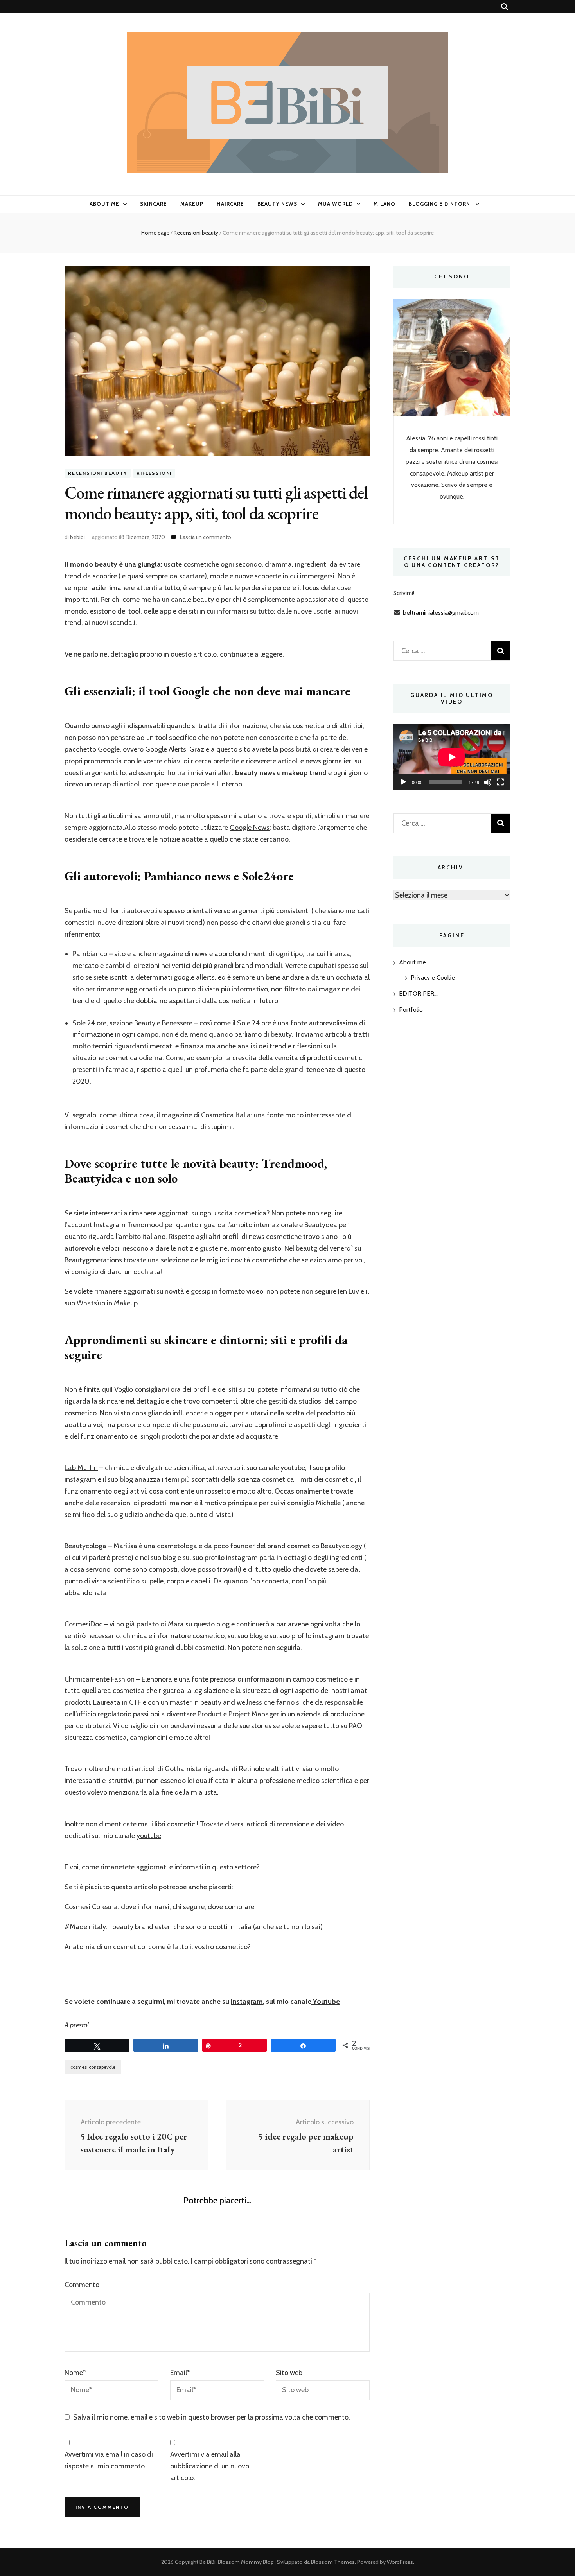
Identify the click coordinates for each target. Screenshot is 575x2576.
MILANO (385, 204)
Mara (177, 1624)
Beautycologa (85, 1546)
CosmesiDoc (84, 1624)
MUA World (335, 204)
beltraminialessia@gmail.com (441, 613)
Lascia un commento (206, 537)
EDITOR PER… (418, 994)
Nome (75, 2373)
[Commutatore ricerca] (505, 7)
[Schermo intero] (500, 782)
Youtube (326, 2002)
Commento (82, 2285)
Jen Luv (349, 1291)
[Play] (403, 782)
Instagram (247, 2002)
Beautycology (342, 1546)
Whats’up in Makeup (107, 1303)
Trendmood (145, 1225)
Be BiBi (208, 2562)
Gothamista (183, 1769)
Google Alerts (166, 749)
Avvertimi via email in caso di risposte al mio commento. (109, 2460)
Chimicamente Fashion (100, 1679)
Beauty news (278, 204)
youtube (149, 1836)
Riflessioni (154, 473)
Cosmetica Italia (226, 1115)
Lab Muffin (81, 1468)
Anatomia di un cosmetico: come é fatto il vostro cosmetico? (158, 1947)
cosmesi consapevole (93, 2067)
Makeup (192, 204)
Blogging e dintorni (440, 204)
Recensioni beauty (98, 473)
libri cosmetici (176, 1824)
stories (261, 1726)
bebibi (77, 537)
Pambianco (91, 954)
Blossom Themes (333, 2562)
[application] (452, 757)
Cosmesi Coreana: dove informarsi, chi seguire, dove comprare (159, 1907)
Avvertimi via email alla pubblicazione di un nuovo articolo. (210, 2466)
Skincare (154, 204)
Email (180, 2373)
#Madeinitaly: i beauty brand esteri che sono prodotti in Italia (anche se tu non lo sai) (194, 1927)
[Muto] (488, 782)
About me (104, 204)
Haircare (230, 204)
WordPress (400, 2562)
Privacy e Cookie (433, 977)
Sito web (289, 2373)
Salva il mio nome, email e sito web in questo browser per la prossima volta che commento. (212, 2417)
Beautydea (321, 1225)
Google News (250, 828)
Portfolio (411, 1010)
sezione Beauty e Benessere (150, 1023)
